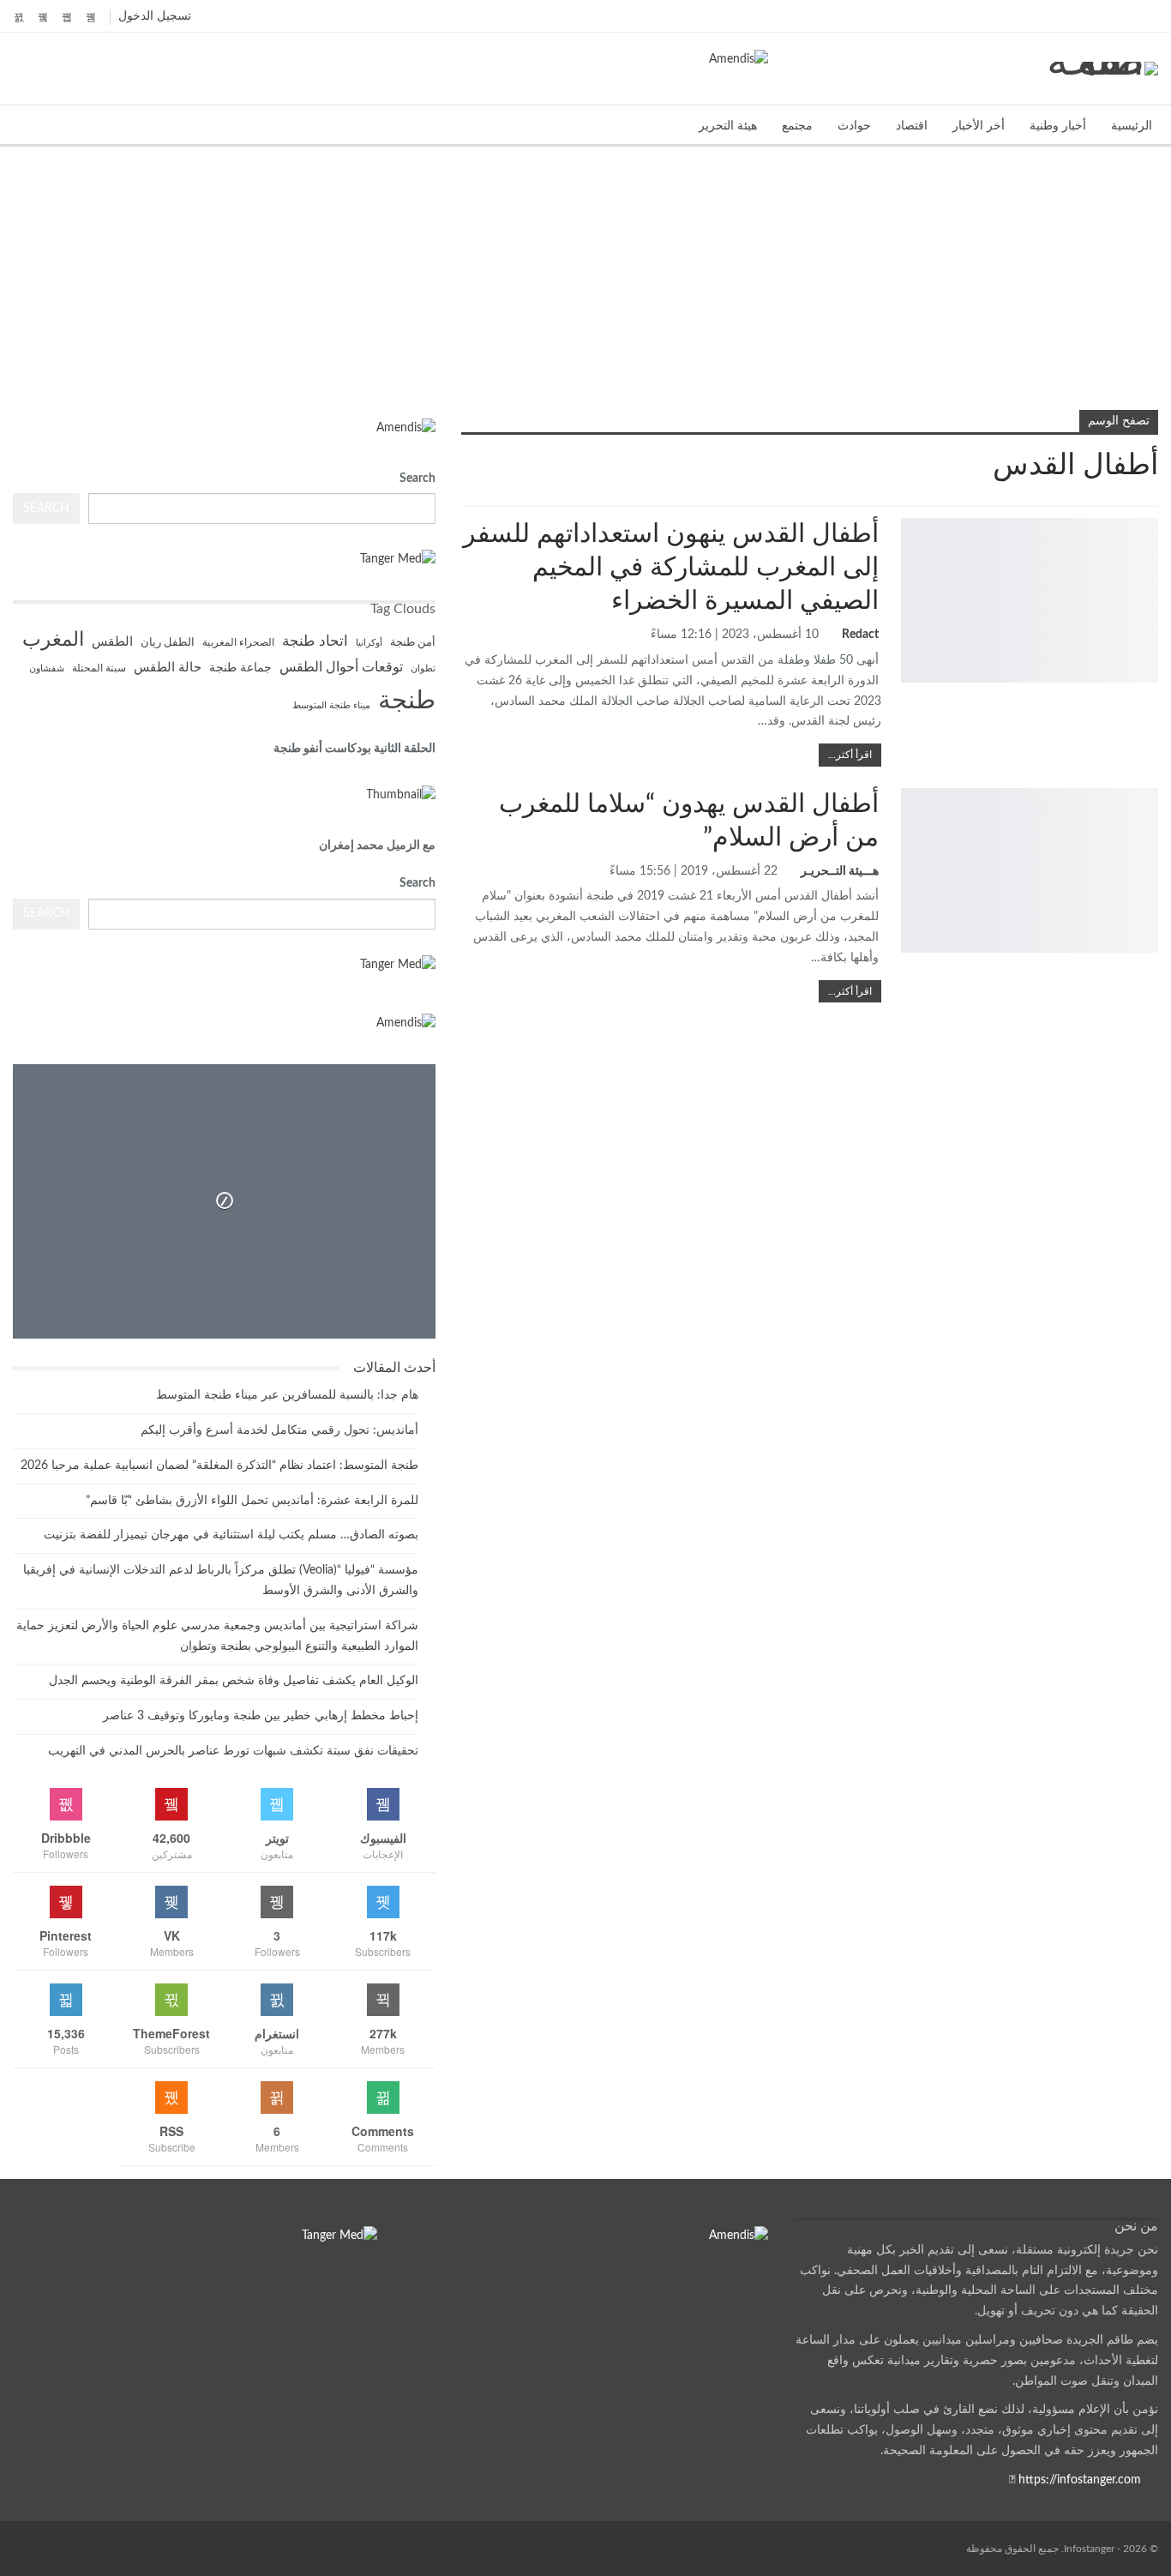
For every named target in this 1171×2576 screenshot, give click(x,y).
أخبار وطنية (1058, 126)
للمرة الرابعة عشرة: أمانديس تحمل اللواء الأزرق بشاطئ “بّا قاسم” (252, 1501)
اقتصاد (912, 126)
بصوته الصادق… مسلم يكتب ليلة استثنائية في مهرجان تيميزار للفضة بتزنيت (231, 1535)
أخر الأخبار (979, 126)
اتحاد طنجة (315, 641)
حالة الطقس (168, 668)
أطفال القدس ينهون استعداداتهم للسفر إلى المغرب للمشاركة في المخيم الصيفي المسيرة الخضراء (671, 568)
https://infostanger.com (1078, 2480)
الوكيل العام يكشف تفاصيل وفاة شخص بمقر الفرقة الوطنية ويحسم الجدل (234, 1681)
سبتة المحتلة (99, 668)
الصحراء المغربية (238, 643)
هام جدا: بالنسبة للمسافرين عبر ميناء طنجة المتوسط (287, 1395)
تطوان (423, 668)
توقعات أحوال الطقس (341, 668)
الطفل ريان (168, 643)
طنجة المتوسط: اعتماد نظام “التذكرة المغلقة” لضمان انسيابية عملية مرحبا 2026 (219, 1466)
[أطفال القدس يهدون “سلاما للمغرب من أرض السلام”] (1030, 870)
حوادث (854, 126)
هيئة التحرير (728, 126)
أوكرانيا (369, 643)
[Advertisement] (585, 275)
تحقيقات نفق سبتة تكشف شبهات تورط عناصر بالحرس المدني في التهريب (233, 1751)
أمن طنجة (413, 642)
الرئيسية (1132, 126)
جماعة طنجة (240, 668)
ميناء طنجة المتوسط (331, 705)
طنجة (407, 701)
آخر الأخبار (1152, 790)
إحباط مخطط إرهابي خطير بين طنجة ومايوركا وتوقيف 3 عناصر (261, 1716)
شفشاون (47, 668)
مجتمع (797, 126)
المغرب (53, 640)
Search (417, 478)
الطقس (112, 642)
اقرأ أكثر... (850, 755)
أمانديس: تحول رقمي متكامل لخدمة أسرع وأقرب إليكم (279, 1430)
